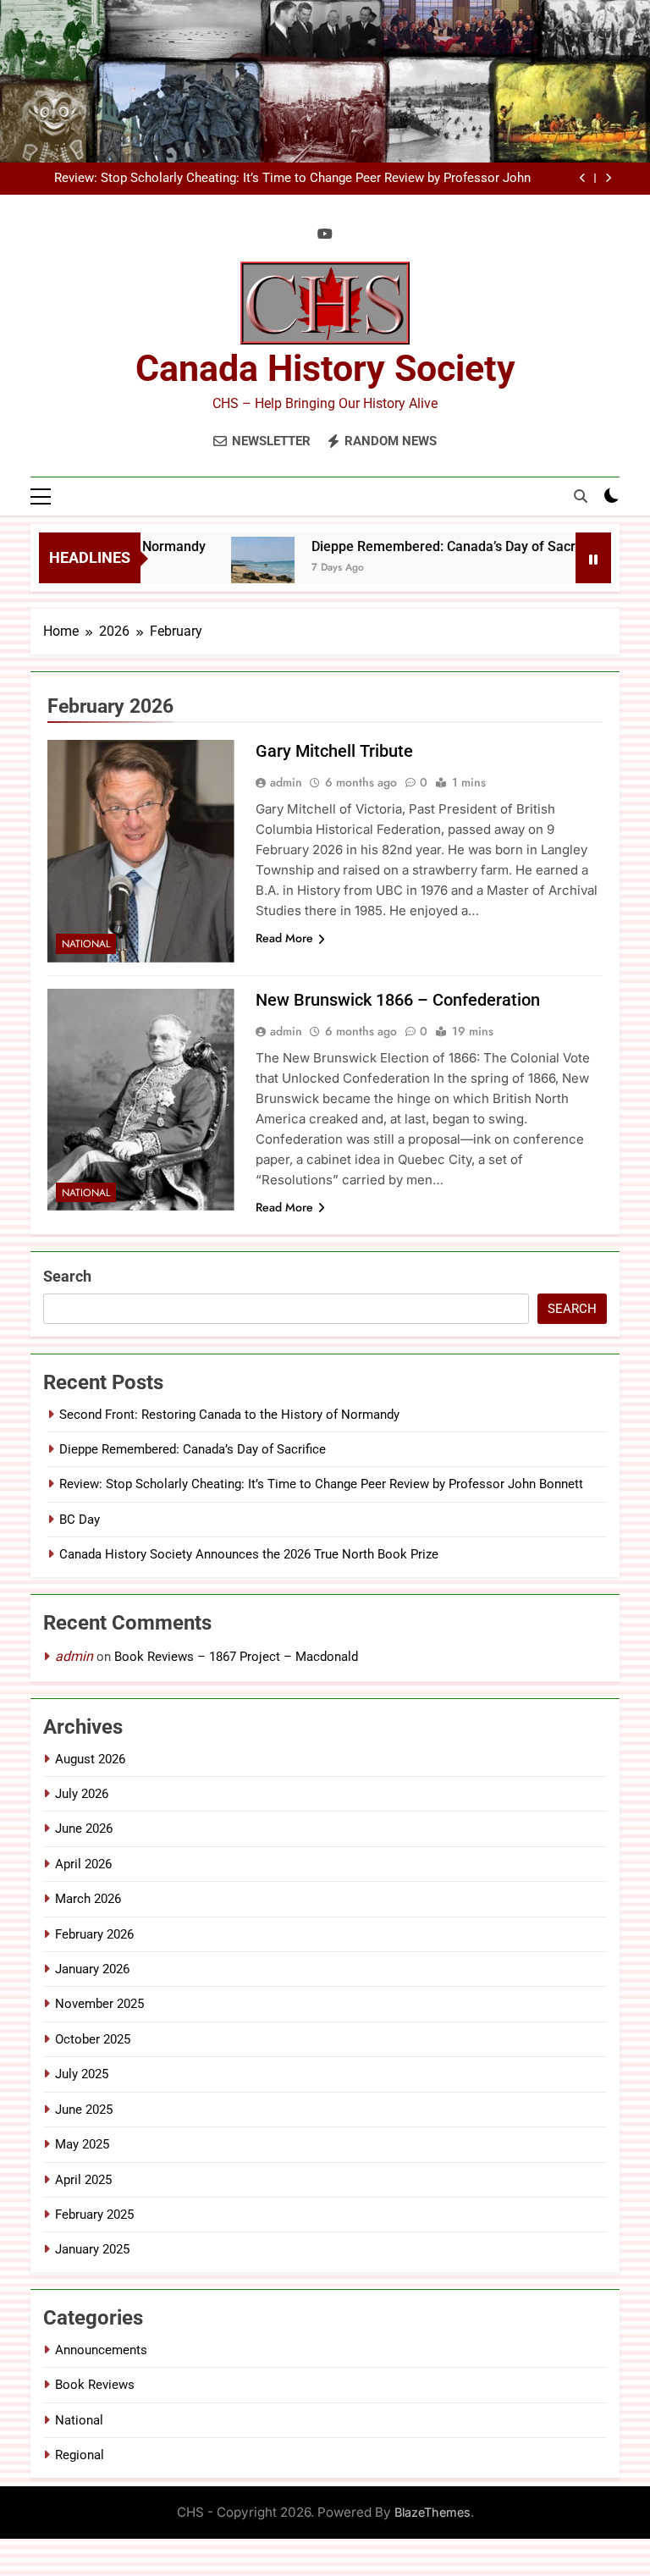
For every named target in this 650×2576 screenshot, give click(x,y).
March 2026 (88, 1899)
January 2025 (92, 2249)
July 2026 (82, 1794)
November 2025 (99, 2004)
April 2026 (83, 1864)
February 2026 (94, 1934)
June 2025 (84, 2110)
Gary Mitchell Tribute (334, 751)
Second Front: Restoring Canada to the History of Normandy (229, 1415)
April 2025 (83, 2180)
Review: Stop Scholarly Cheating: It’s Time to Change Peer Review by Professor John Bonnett (292, 179)
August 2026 (90, 1759)
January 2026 (92, 1969)
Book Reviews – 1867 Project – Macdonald (236, 1657)
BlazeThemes (432, 2512)
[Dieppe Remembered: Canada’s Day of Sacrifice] (238, 568)
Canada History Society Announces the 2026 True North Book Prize (249, 1554)
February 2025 (94, 2215)
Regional (80, 2455)
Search (67, 1276)
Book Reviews (95, 2385)
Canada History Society (325, 368)
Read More (284, 938)
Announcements (101, 2350)
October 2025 (93, 2039)
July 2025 (82, 2074)
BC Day (80, 1520)
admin (286, 782)
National (86, 944)
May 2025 (82, 2144)
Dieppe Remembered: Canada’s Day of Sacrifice (432, 546)
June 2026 (84, 1829)
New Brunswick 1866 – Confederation (398, 1000)
